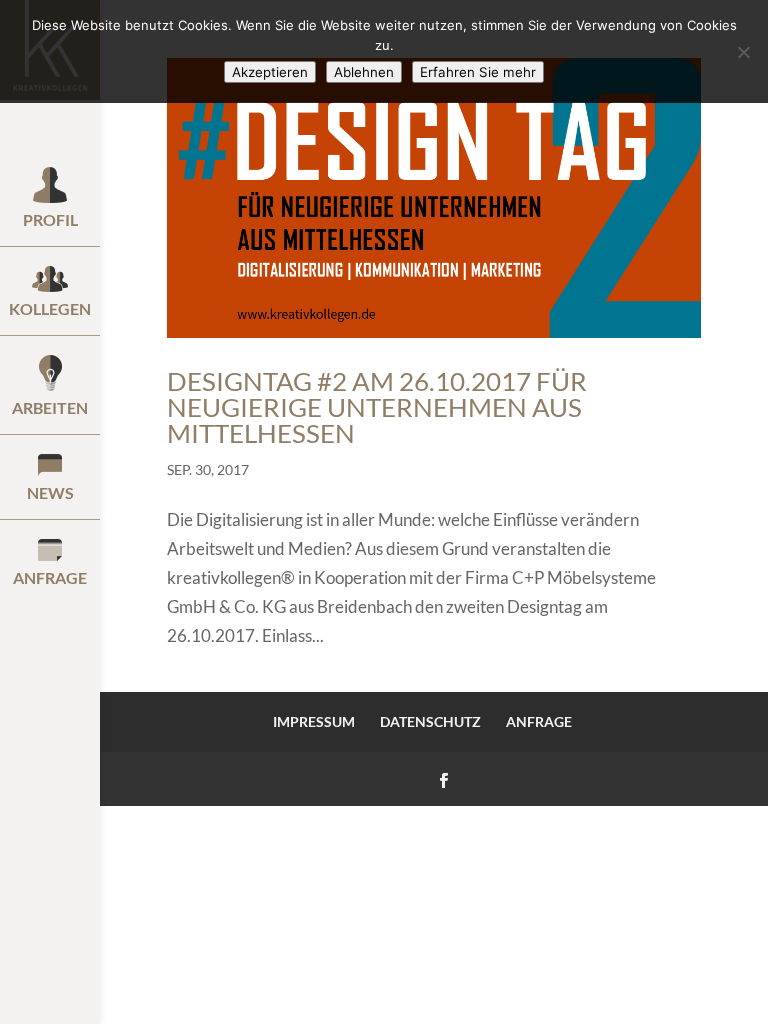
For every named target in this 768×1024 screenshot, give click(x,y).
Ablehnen (364, 72)
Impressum (314, 721)
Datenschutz (430, 721)
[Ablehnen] (743, 52)
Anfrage (539, 721)
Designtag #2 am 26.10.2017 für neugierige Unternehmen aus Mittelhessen (377, 407)
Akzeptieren (270, 72)
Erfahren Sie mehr (478, 72)
